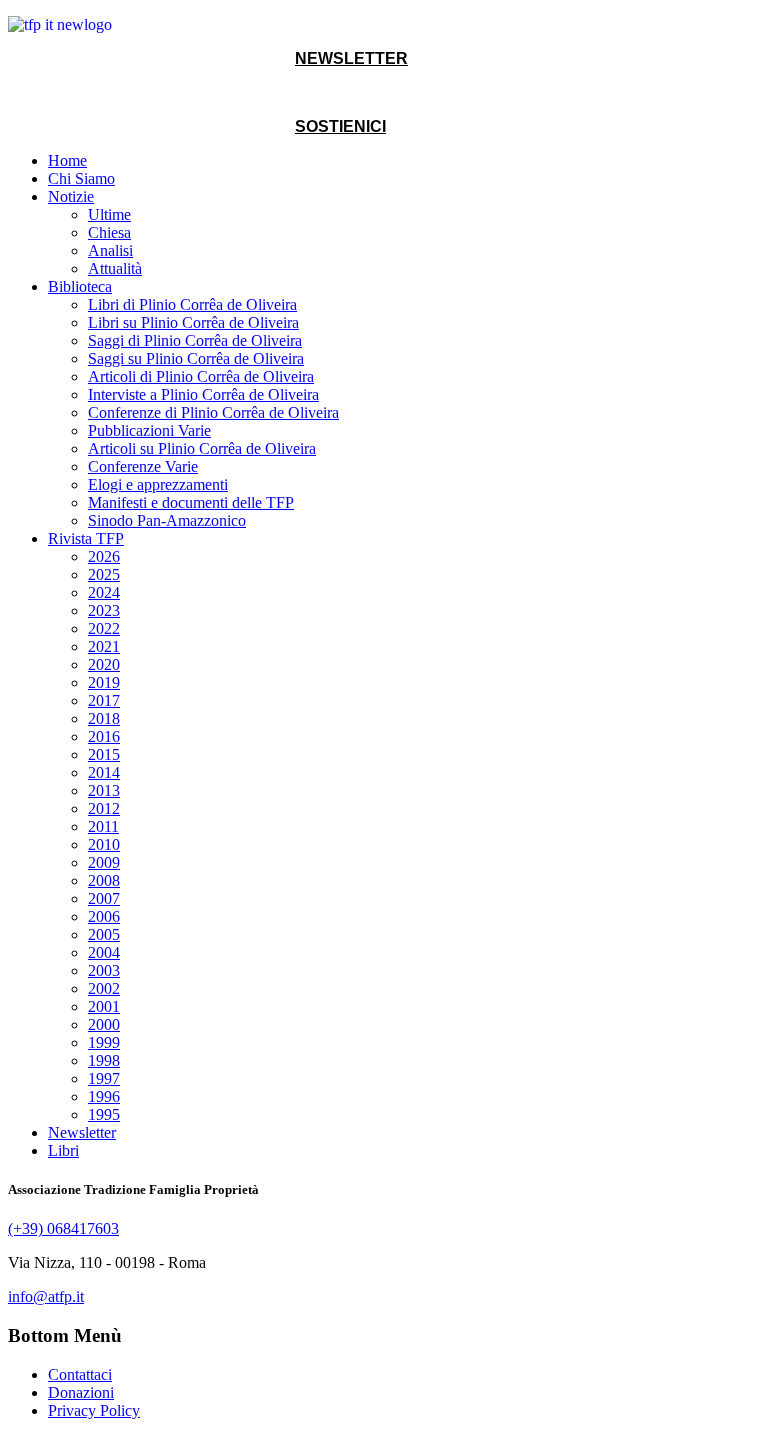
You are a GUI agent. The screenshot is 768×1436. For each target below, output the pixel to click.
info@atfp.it (46, 1296)
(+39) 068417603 (63, 1228)
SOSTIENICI (340, 126)
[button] (71, 196)
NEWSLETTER (351, 58)
